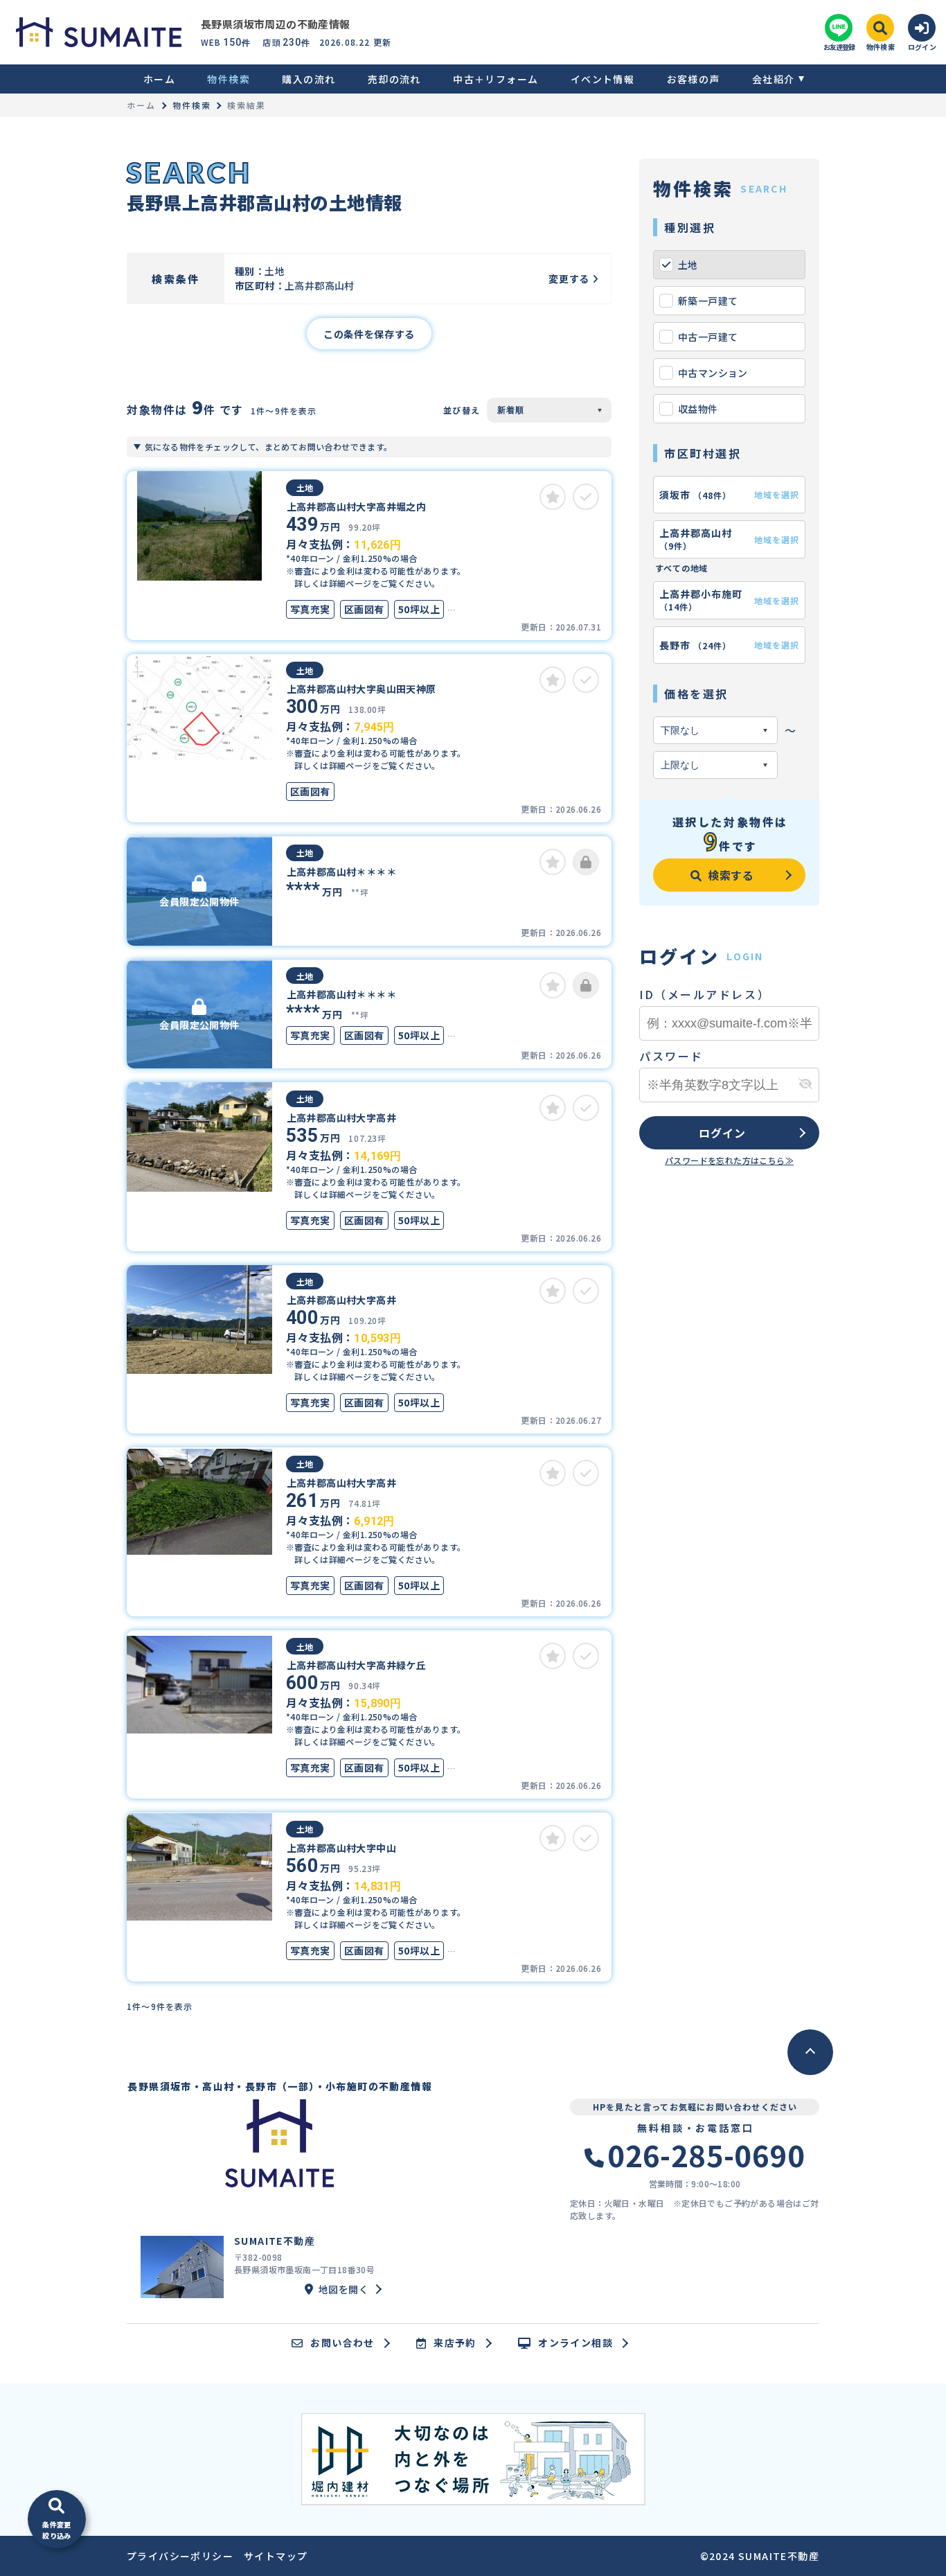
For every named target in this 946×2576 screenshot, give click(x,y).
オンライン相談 (575, 2343)
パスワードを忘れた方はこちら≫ (729, 1160)
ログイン (722, 1133)
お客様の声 (693, 79)
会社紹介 (774, 79)
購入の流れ (309, 79)
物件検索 (229, 79)
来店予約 (455, 2343)
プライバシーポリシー (180, 2556)
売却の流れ (394, 79)
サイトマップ (276, 2556)
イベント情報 (603, 79)
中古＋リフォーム (496, 79)
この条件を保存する (369, 334)
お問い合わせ (342, 2343)
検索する (731, 875)
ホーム (159, 79)
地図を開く (343, 2289)
